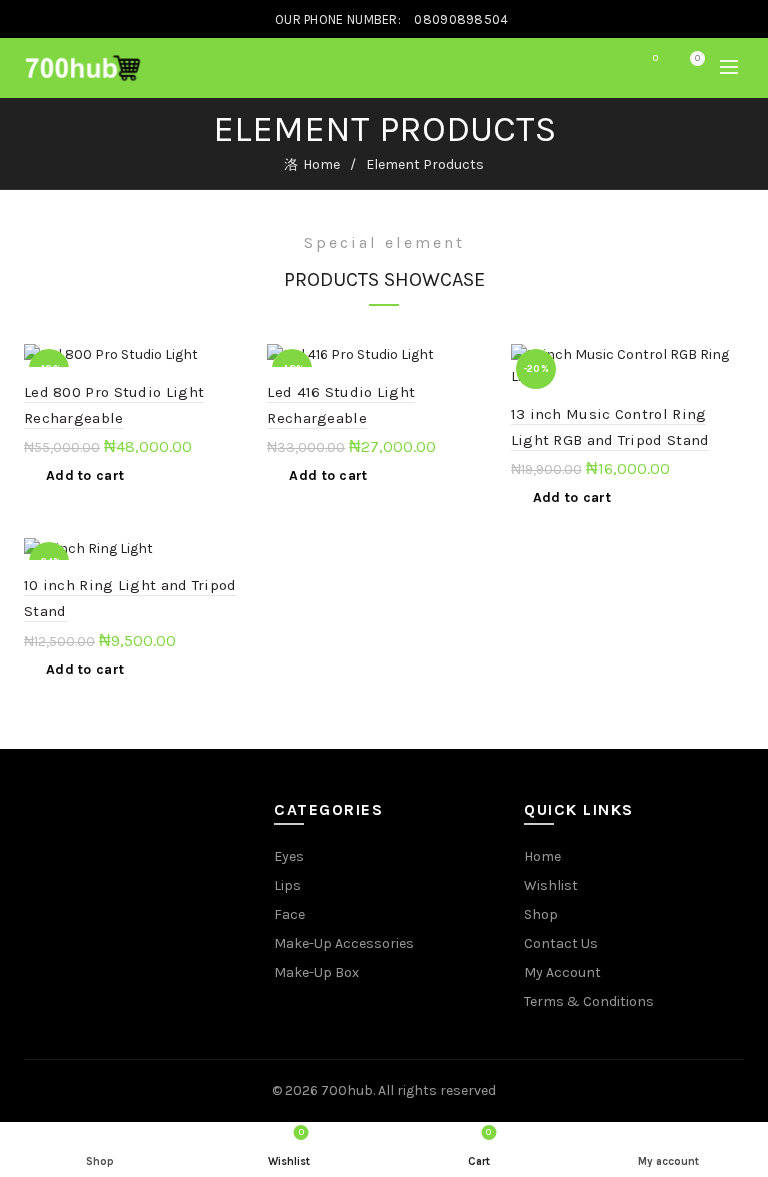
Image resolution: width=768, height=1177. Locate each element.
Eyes (289, 856)
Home (321, 164)
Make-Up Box (316, 972)
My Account (562, 972)
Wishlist (655, 58)
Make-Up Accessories (344, 943)
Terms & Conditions (589, 1001)
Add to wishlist (239, 361)
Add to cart (85, 475)
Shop (541, 914)
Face (289, 914)
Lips (287, 885)
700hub (347, 1090)
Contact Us (561, 943)
